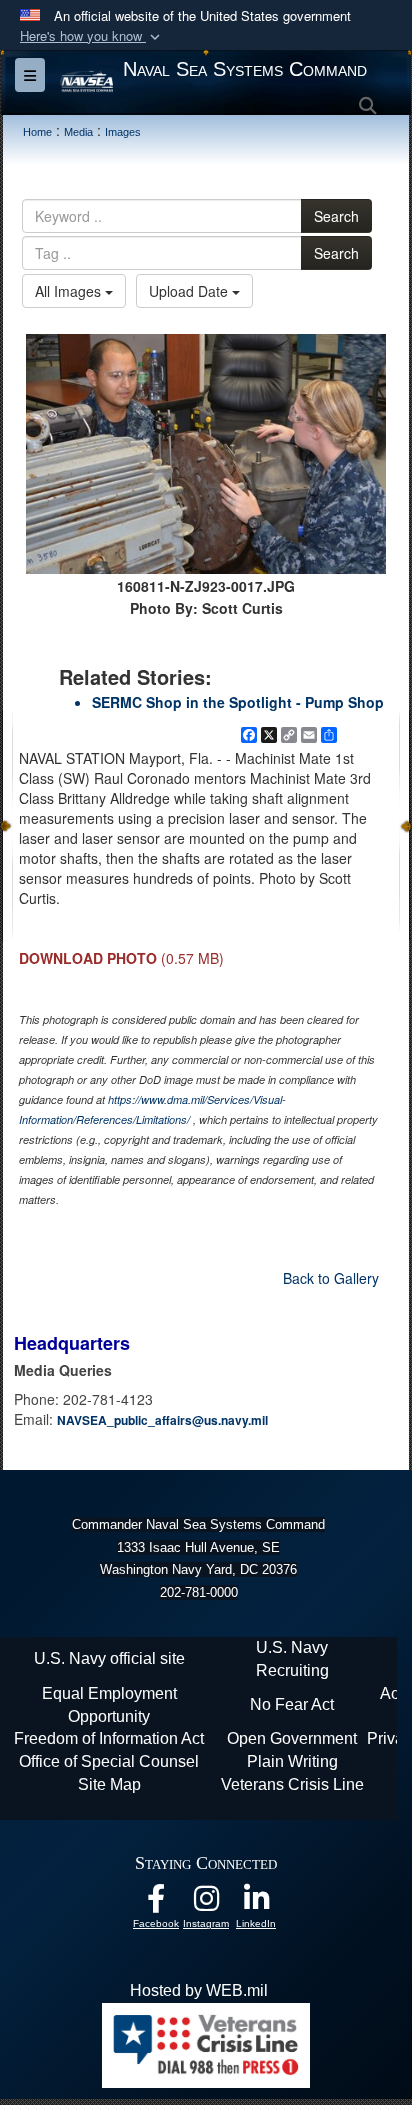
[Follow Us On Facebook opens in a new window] (156, 1903)
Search (336, 216)
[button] (92, 36)
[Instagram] (206, 1903)
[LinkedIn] (256, 1903)
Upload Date (190, 291)
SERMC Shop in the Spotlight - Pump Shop (238, 702)
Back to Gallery (331, 1278)
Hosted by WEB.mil (199, 1990)
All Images (70, 291)
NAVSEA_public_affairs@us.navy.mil (162, 1420)
